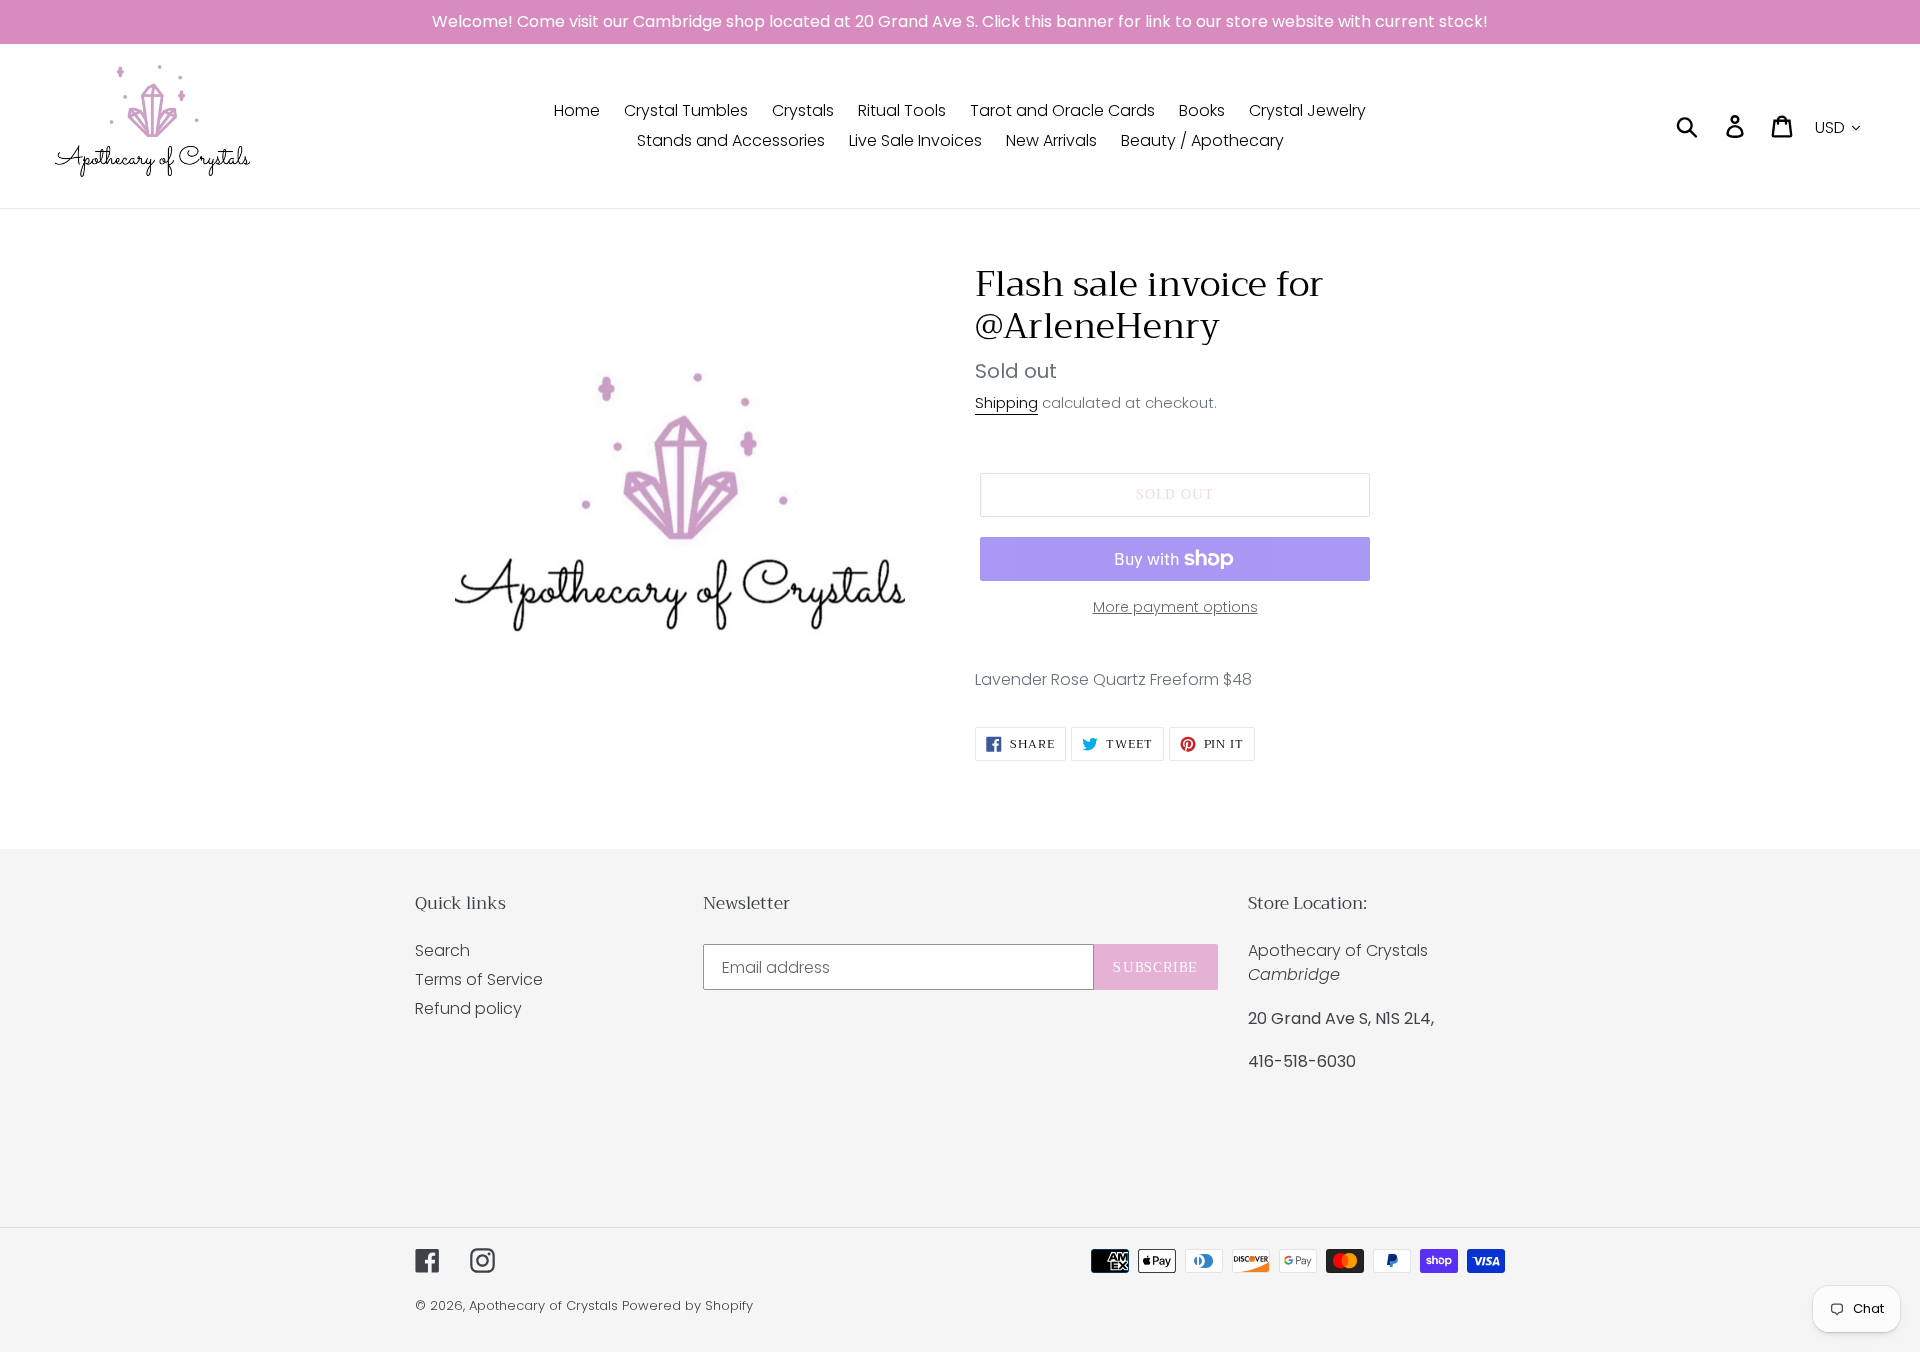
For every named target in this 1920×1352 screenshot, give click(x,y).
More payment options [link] (1175, 607)
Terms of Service (479, 979)
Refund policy (468, 1008)
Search (442, 950)
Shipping (1006, 402)
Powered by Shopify (687, 1305)
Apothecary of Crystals (543, 1305)
